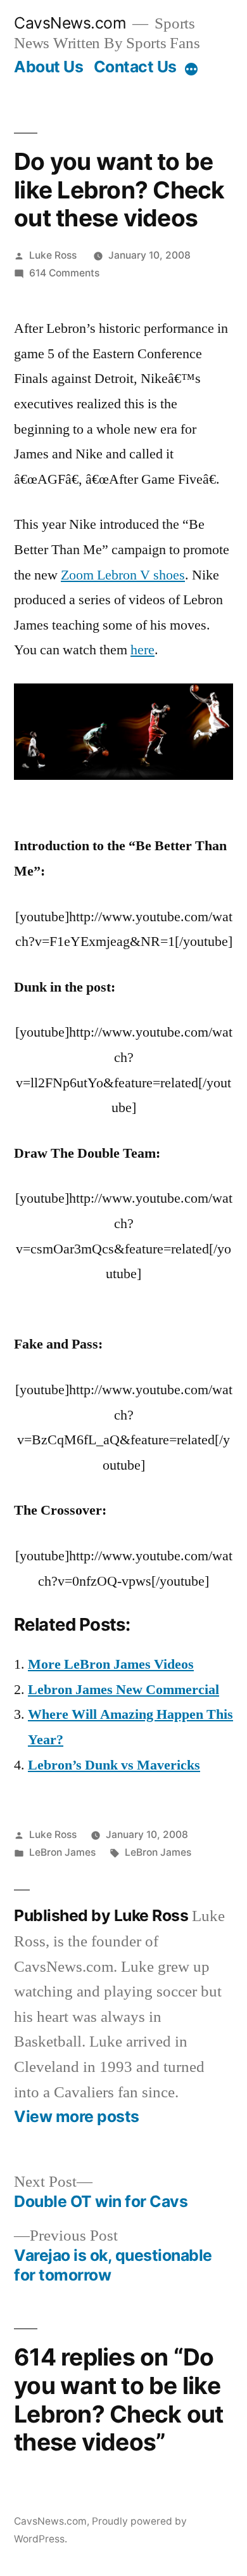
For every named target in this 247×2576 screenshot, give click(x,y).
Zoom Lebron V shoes (123, 575)
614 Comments (64, 273)
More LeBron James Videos (111, 1664)
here (142, 650)
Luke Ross (53, 255)
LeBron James (62, 1852)
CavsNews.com (70, 23)
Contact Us (135, 67)
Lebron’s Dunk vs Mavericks (114, 1765)
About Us (48, 67)
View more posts (77, 2117)
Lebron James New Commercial (123, 1690)
